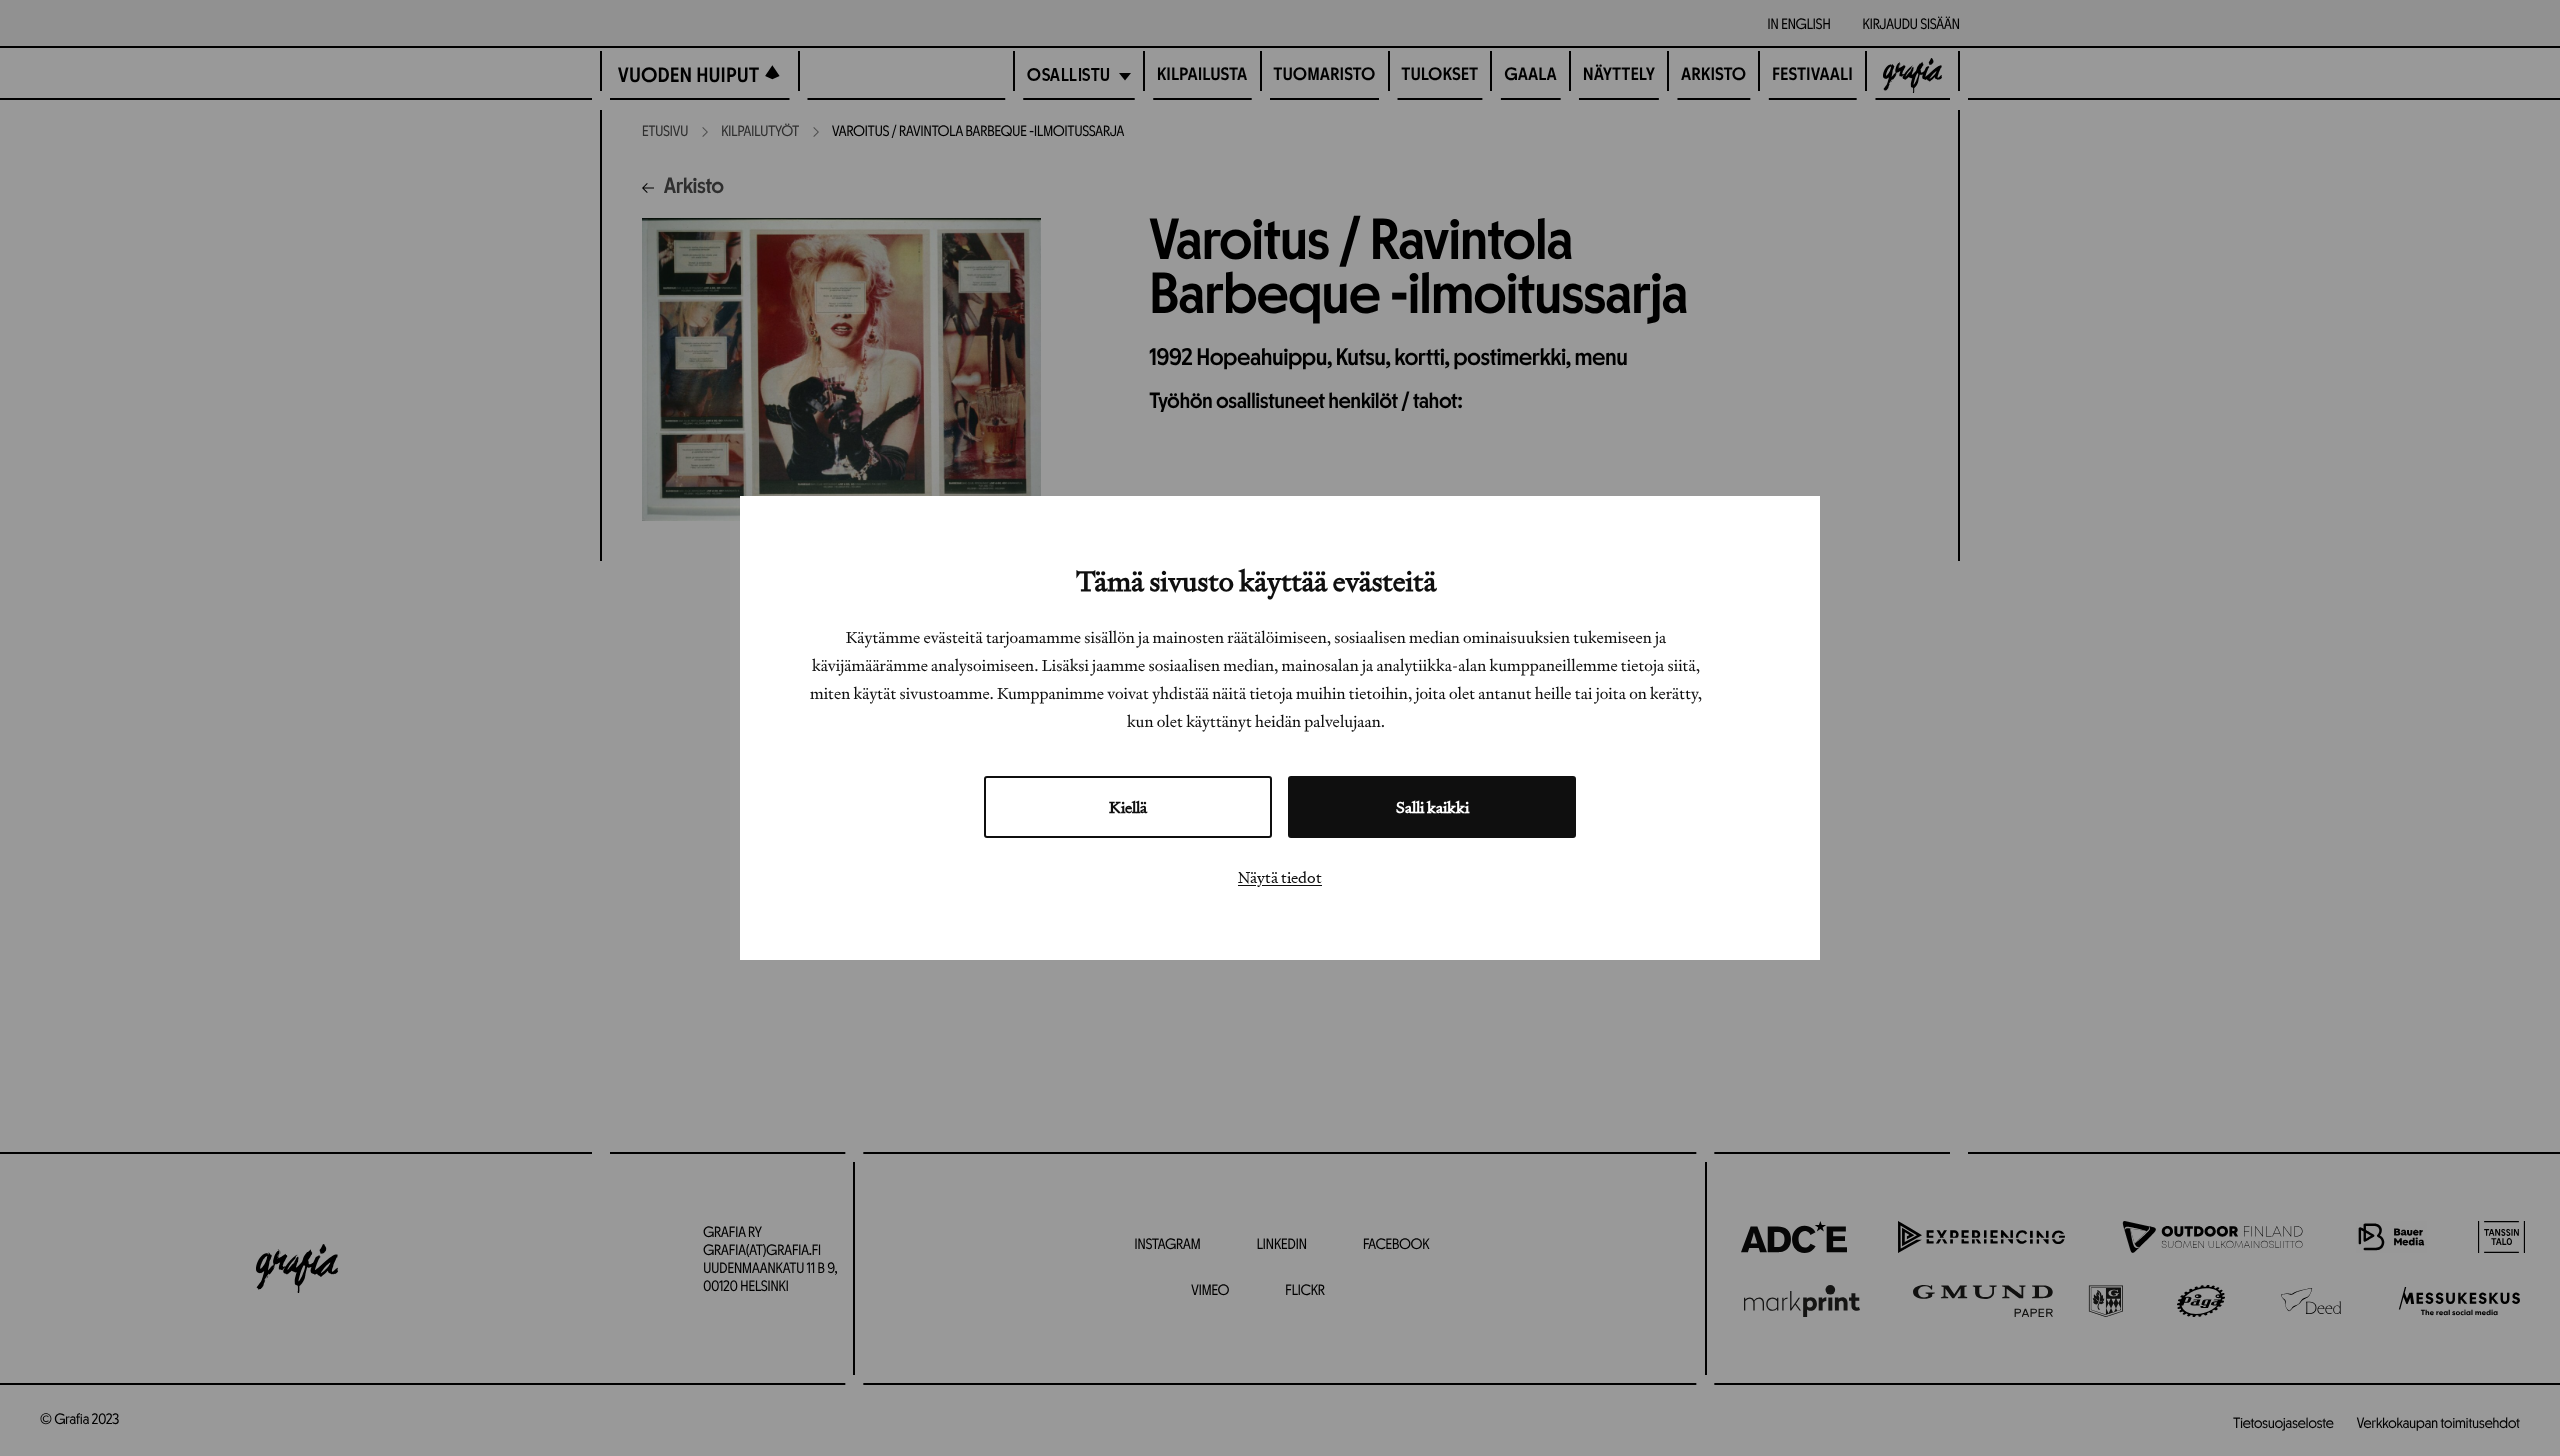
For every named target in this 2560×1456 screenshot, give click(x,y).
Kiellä (1128, 807)
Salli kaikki (1432, 807)
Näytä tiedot (1280, 877)
